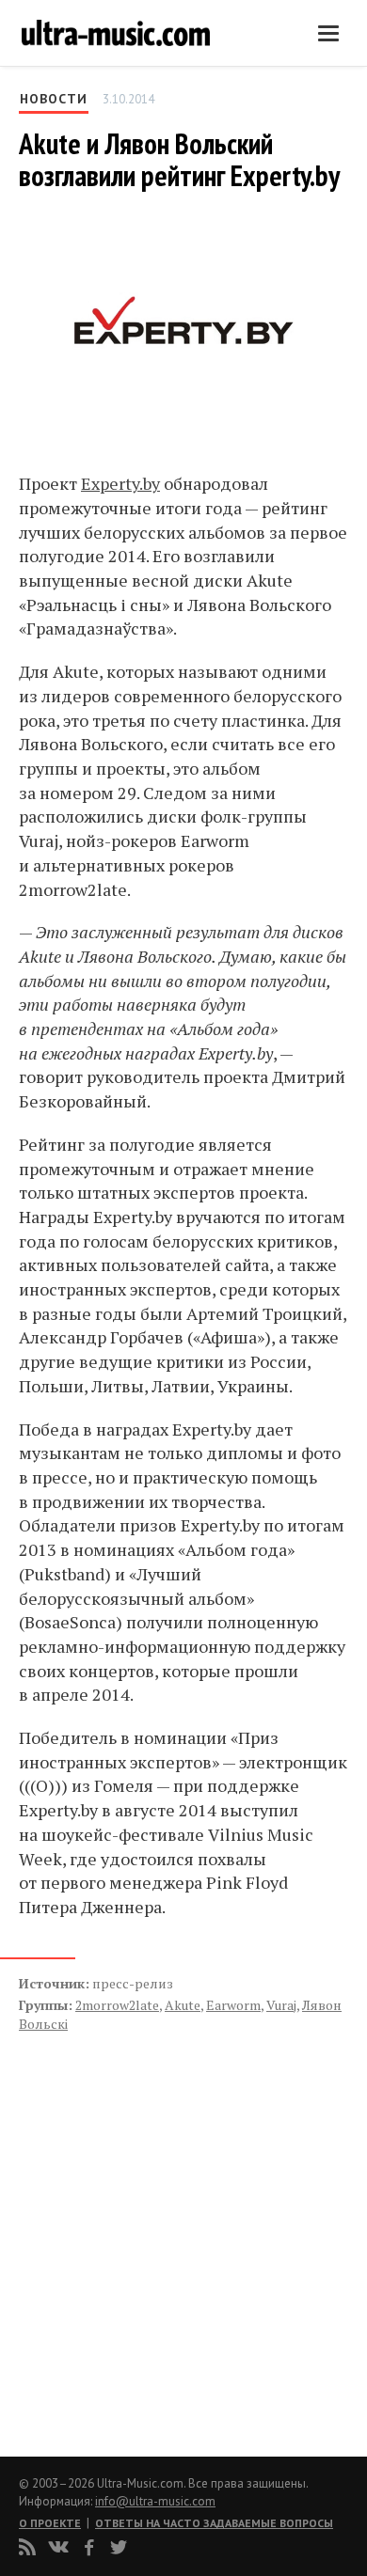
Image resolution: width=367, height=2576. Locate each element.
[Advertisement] (132, 2224)
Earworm (233, 2005)
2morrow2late (117, 2005)
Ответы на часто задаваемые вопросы (214, 2523)
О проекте (50, 2523)
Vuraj (281, 2005)
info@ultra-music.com (155, 2501)
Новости (54, 99)
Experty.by (120, 483)
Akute (183, 2005)
